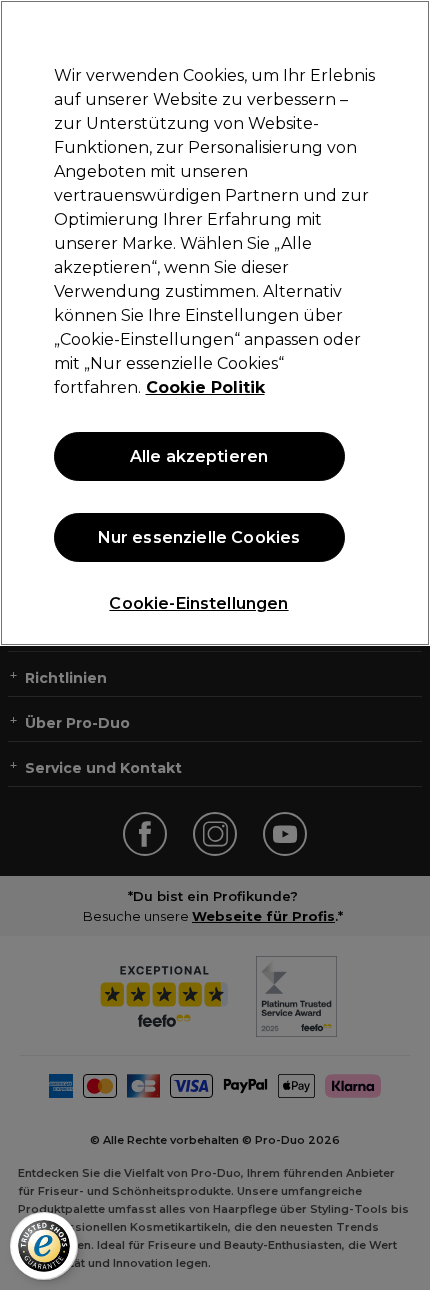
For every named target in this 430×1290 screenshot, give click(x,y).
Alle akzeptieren (199, 456)
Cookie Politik (205, 387)
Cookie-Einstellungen (198, 603)
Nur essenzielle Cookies (199, 537)
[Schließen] (398, 32)
